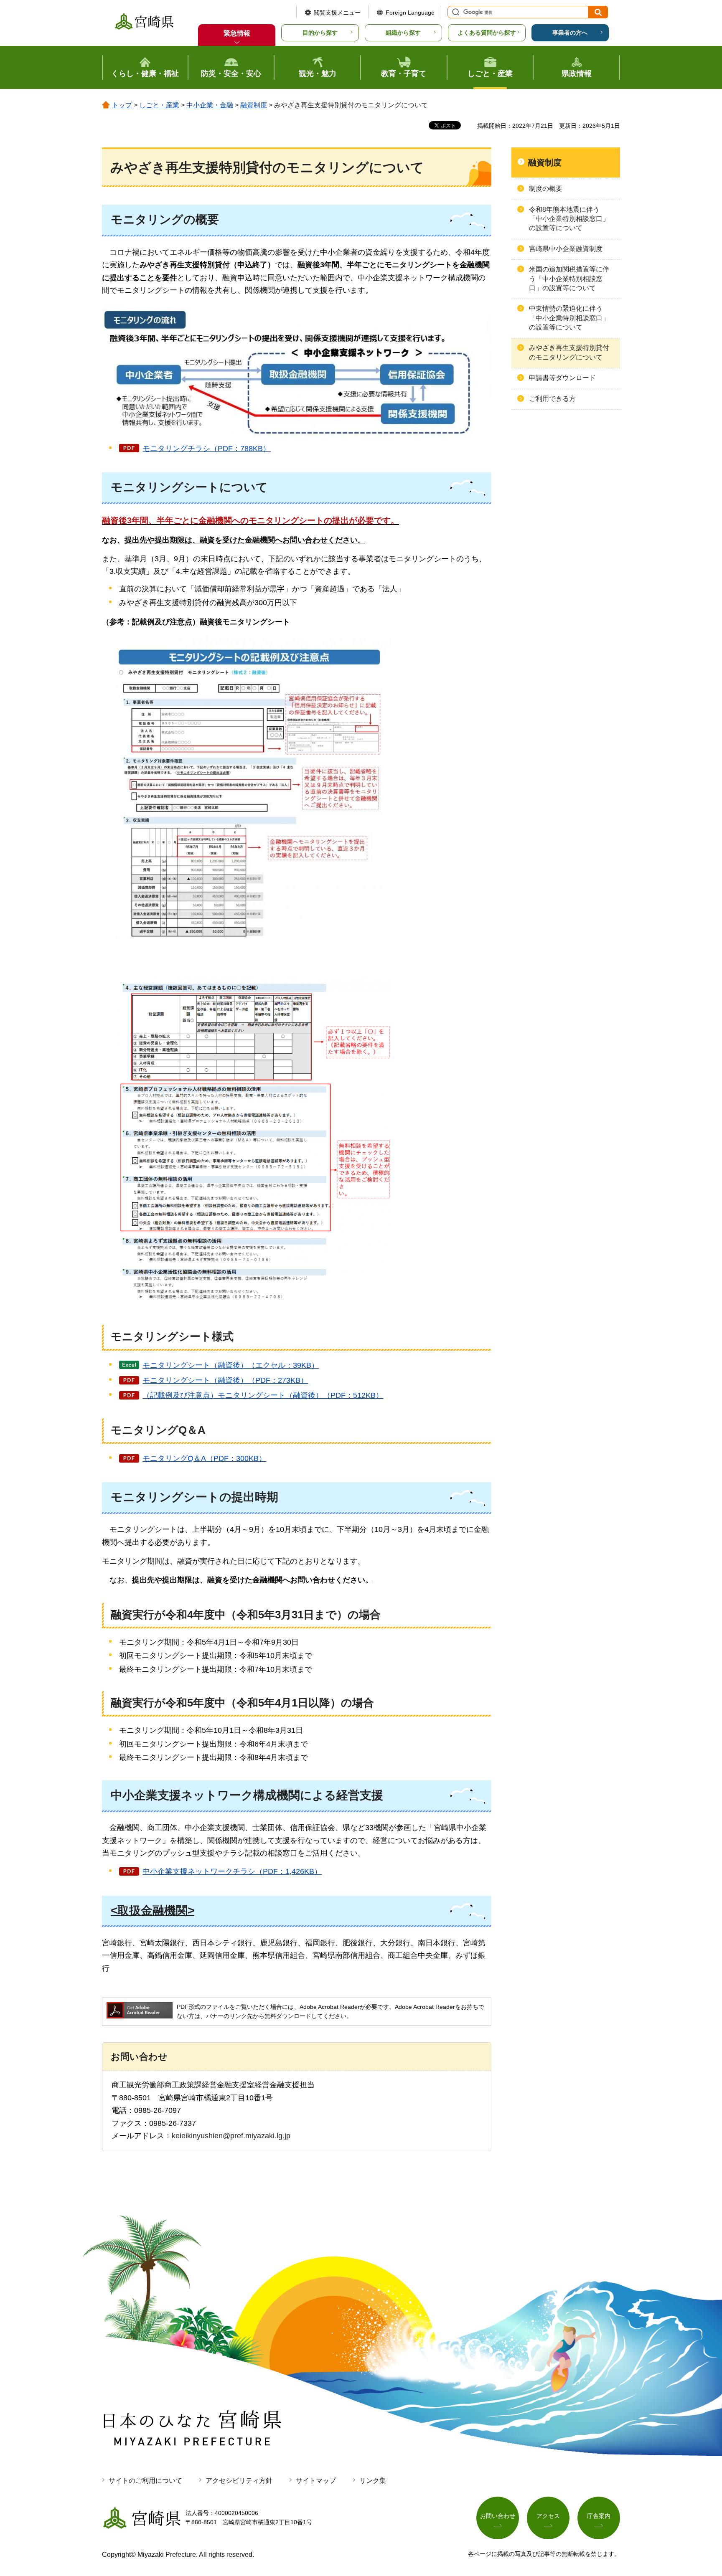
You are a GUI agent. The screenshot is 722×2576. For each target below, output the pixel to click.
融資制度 (254, 105)
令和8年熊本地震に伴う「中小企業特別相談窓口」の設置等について (569, 219)
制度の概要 (546, 189)
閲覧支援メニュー (337, 13)
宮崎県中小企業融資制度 (566, 249)
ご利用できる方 (552, 399)
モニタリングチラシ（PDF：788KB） (206, 449)
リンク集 (373, 2481)
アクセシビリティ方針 (239, 2481)
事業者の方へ (570, 33)
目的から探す (320, 33)
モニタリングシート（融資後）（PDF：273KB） (225, 1380)
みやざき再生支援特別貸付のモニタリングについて (569, 352)
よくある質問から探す (487, 33)
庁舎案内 (599, 2516)
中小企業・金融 (210, 105)
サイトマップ (316, 2481)
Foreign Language (410, 13)
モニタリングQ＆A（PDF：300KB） (204, 1458)
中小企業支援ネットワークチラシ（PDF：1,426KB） (232, 1871)
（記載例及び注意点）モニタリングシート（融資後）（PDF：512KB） (263, 1395)
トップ (122, 105)
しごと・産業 (159, 105)
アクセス (548, 2516)
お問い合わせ (498, 2516)
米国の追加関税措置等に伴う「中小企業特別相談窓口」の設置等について (569, 279)
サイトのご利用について (145, 2481)
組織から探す (403, 33)
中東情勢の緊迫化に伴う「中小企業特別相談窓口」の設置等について (569, 318)
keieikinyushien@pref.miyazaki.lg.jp (231, 2136)
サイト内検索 (455, 12)
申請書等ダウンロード (562, 378)
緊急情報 (237, 33)
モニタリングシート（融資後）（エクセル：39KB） (231, 1365)
